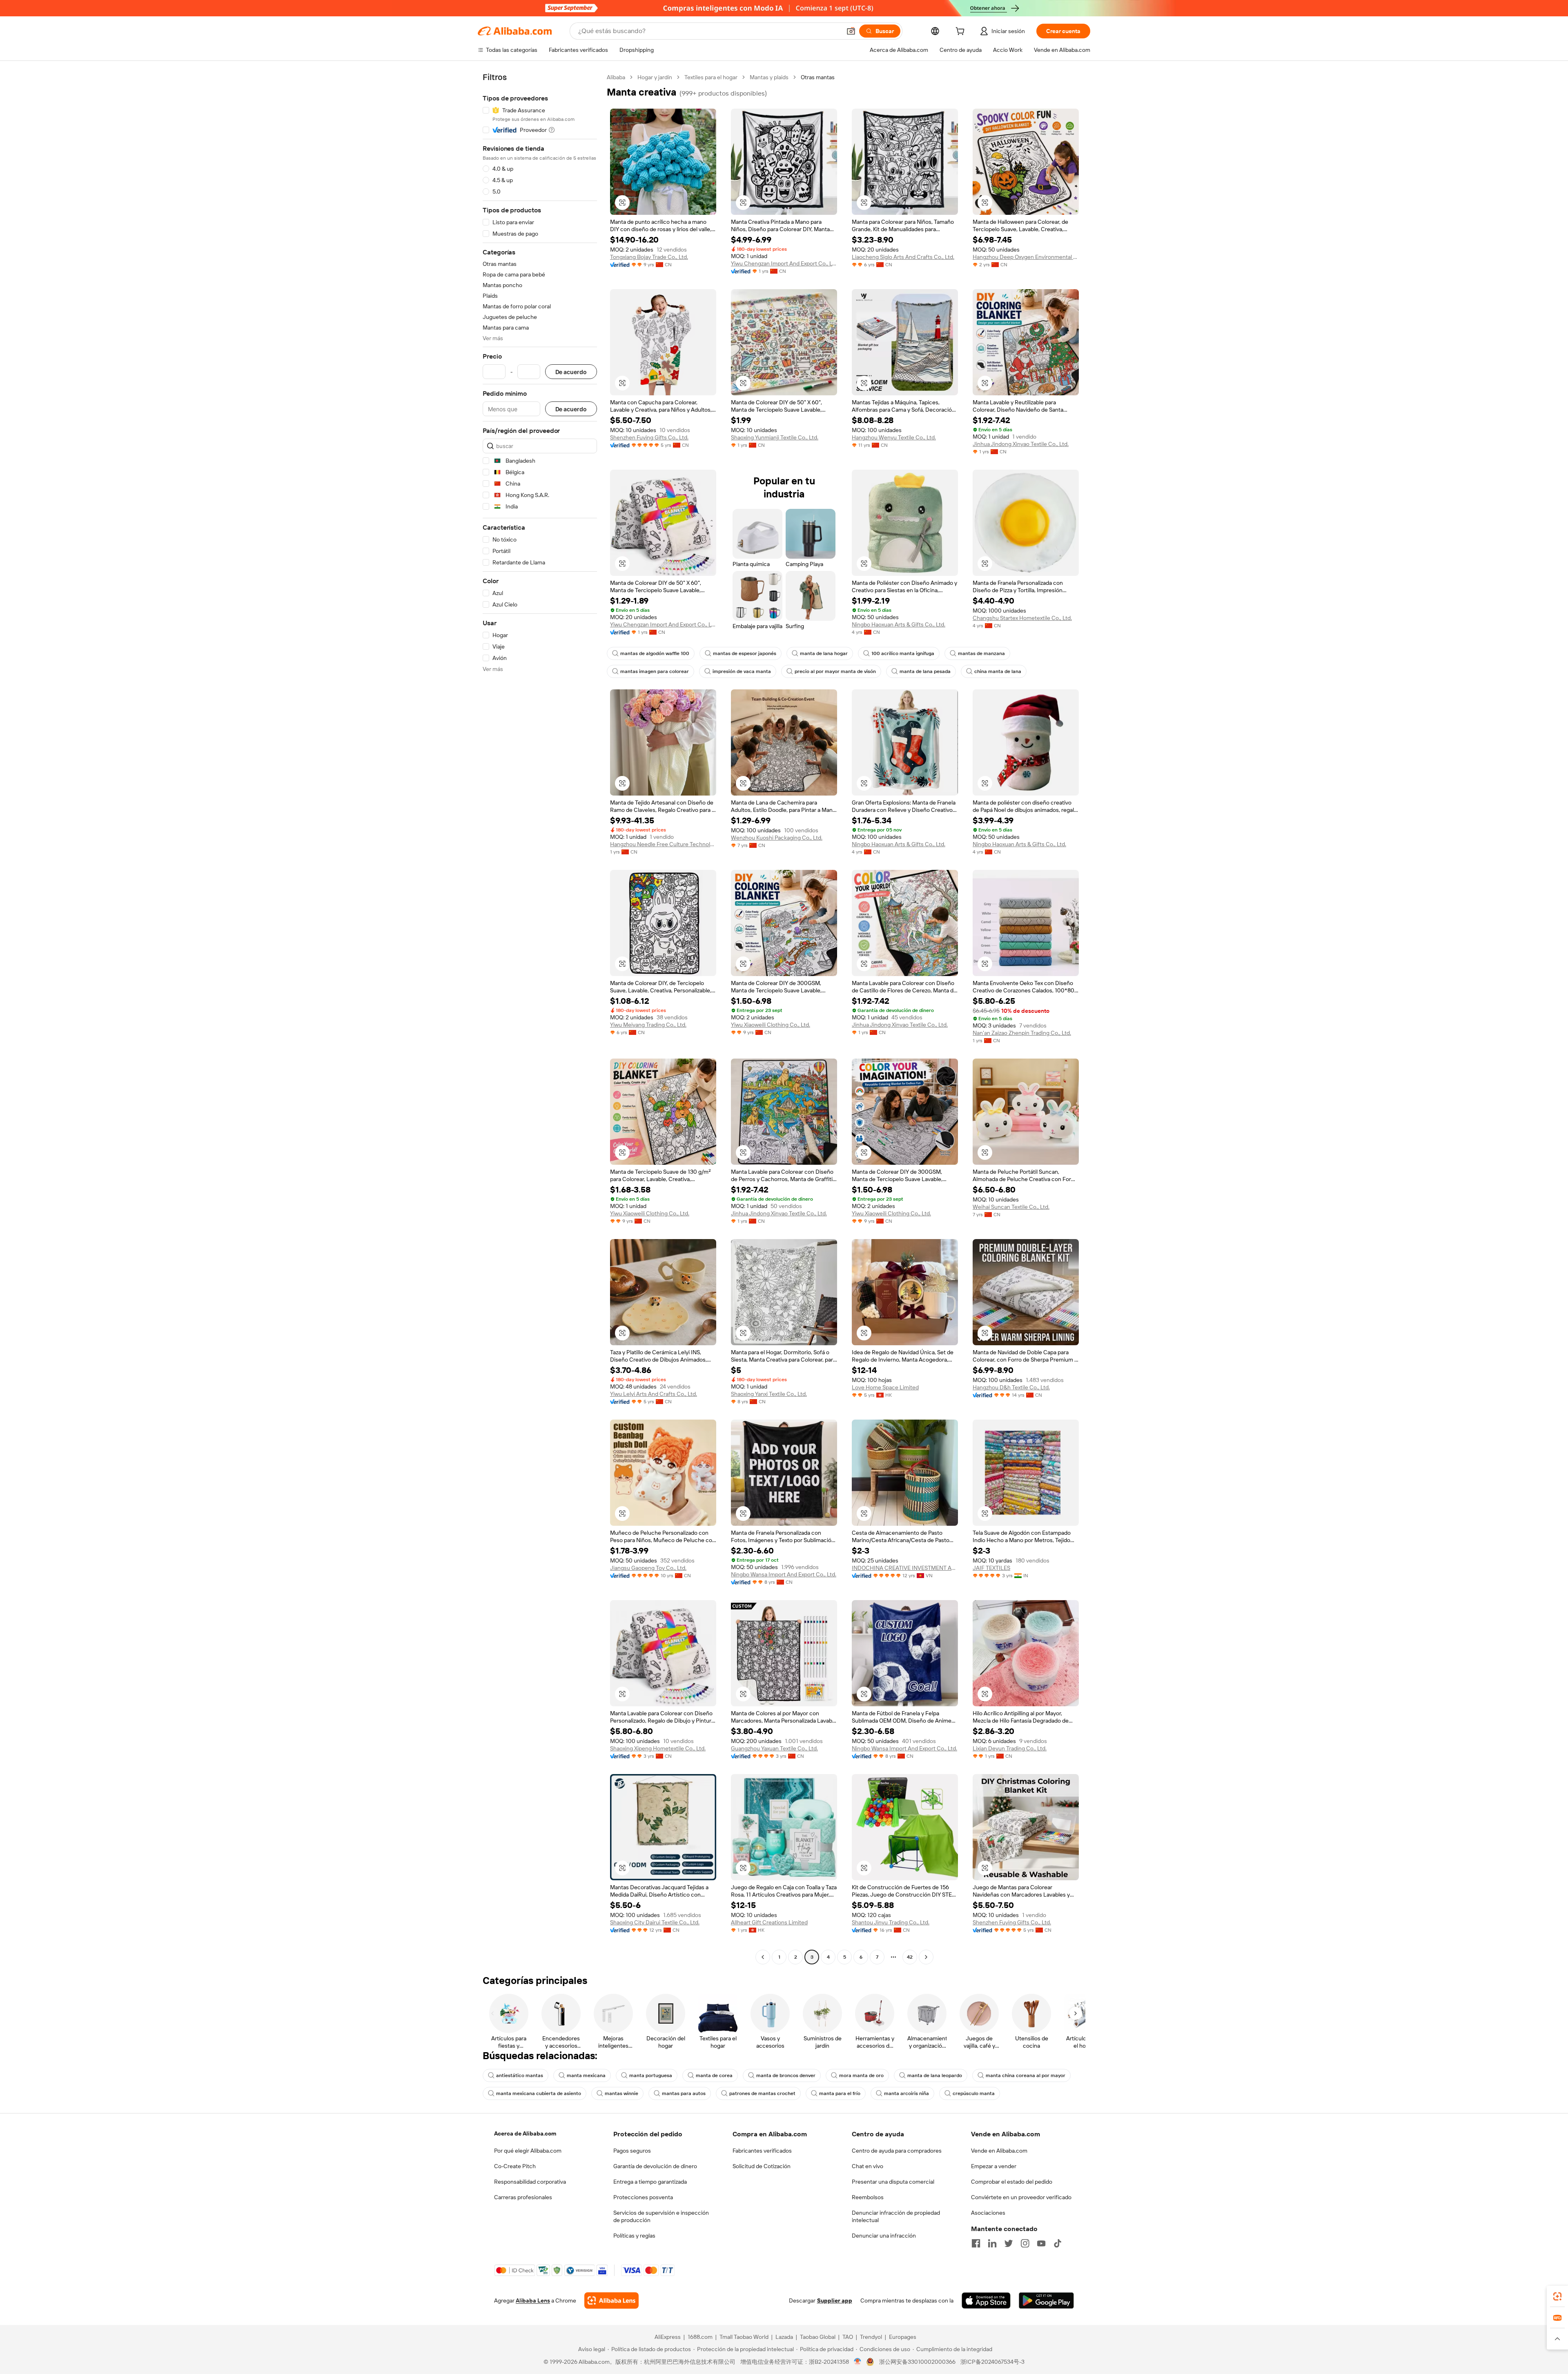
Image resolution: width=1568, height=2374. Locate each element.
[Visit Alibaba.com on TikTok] (1058, 2243)
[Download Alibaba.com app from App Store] (986, 2300)
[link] (1557, 2296)
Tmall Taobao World (744, 2337)
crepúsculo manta (974, 2093)
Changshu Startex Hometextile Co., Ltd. (1022, 618)
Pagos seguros (632, 2151)
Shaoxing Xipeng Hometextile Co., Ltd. (658, 1748)
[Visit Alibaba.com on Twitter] (1009, 2243)
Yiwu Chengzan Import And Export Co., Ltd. (784, 263)
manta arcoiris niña (906, 2093)
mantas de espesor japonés (745, 653)
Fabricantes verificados (762, 2151)
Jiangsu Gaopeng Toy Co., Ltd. (648, 1568)
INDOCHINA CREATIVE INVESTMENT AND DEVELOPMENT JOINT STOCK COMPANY (905, 1568)
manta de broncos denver (786, 2075)
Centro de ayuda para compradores (897, 2151)
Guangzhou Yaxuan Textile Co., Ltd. (774, 1748)
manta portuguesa (651, 2075)
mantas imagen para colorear (655, 671)
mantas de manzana (981, 653)
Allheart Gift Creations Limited (769, 1922)
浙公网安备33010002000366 (917, 2362)
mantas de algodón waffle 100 (655, 653)
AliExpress (668, 2337)
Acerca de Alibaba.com (525, 2133)
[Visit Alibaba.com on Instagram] (1025, 2243)
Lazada (784, 2337)
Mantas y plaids (769, 77)
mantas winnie (621, 2093)
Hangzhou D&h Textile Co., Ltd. (1011, 1387)
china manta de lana (998, 671)
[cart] (962, 32)
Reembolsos (868, 2197)
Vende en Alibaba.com (999, 2151)
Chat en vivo (868, 2166)
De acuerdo (571, 372)
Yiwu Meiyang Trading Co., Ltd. (648, 1025)
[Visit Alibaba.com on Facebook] (976, 2243)
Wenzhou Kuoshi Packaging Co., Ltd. (777, 838)
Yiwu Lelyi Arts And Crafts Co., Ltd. (654, 1394)
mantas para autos (684, 2093)
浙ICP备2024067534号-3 (992, 2362)
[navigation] (540, 1018)
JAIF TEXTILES (991, 1568)
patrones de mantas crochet (762, 2093)
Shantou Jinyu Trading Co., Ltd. (891, 1922)
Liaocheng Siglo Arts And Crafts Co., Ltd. (903, 257)
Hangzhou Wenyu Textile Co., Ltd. (894, 437)
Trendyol (871, 2337)
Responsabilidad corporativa (530, 2182)
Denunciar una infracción (884, 2236)
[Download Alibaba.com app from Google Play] (1046, 2300)
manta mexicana (586, 2075)
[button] (851, 31)
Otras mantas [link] (818, 77)
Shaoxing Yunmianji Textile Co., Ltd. (775, 437)
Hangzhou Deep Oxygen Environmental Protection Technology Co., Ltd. (1026, 257)
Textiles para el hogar (711, 77)
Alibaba (616, 77)
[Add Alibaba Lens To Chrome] (611, 2300)
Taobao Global (818, 2337)
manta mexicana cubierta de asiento (539, 2093)
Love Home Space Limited (885, 1387)
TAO (848, 2337)
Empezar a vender (994, 2166)
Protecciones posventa (643, 2197)
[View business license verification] (858, 2362)
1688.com (700, 2337)
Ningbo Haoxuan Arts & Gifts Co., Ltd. (899, 624)
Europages (903, 2337)
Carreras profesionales (523, 2197)
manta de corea (714, 2075)
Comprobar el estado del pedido (1012, 2182)
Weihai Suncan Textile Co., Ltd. (1011, 1207)
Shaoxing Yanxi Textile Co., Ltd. (769, 1394)
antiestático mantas (520, 2075)
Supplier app (835, 2300)
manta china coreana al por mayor (1026, 2075)
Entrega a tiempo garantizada (650, 2182)
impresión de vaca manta (742, 671)
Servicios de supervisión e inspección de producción (661, 2216)
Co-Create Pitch (515, 2166)
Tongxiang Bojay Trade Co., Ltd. (649, 257)
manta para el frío (840, 2093)
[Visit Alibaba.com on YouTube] (1041, 2243)
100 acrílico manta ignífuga (903, 653)
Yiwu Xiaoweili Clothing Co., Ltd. (771, 1025)
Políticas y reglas (634, 2236)
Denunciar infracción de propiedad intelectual (896, 2216)
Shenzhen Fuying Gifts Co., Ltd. (649, 437)
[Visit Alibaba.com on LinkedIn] (992, 2243)
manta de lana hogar (824, 653)
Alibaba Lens (533, 2300)
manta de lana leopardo (935, 2075)
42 (910, 1957)
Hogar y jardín (655, 77)
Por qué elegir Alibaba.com (528, 2151)
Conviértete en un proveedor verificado (1021, 2197)
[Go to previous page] (763, 1957)
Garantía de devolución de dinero (655, 2166)
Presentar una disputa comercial (893, 2182)
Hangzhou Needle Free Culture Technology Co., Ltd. (663, 844)
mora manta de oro (861, 2075)
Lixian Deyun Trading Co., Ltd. (1010, 1748)
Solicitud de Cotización (762, 2166)
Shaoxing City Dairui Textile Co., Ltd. (655, 1922)
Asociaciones (988, 2213)
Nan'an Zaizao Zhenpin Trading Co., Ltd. (1022, 1033)
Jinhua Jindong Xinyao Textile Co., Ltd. (1021, 444)
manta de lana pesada (925, 671)
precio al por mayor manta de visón (835, 671)
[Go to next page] (926, 1957)
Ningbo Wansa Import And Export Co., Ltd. (784, 1574)
